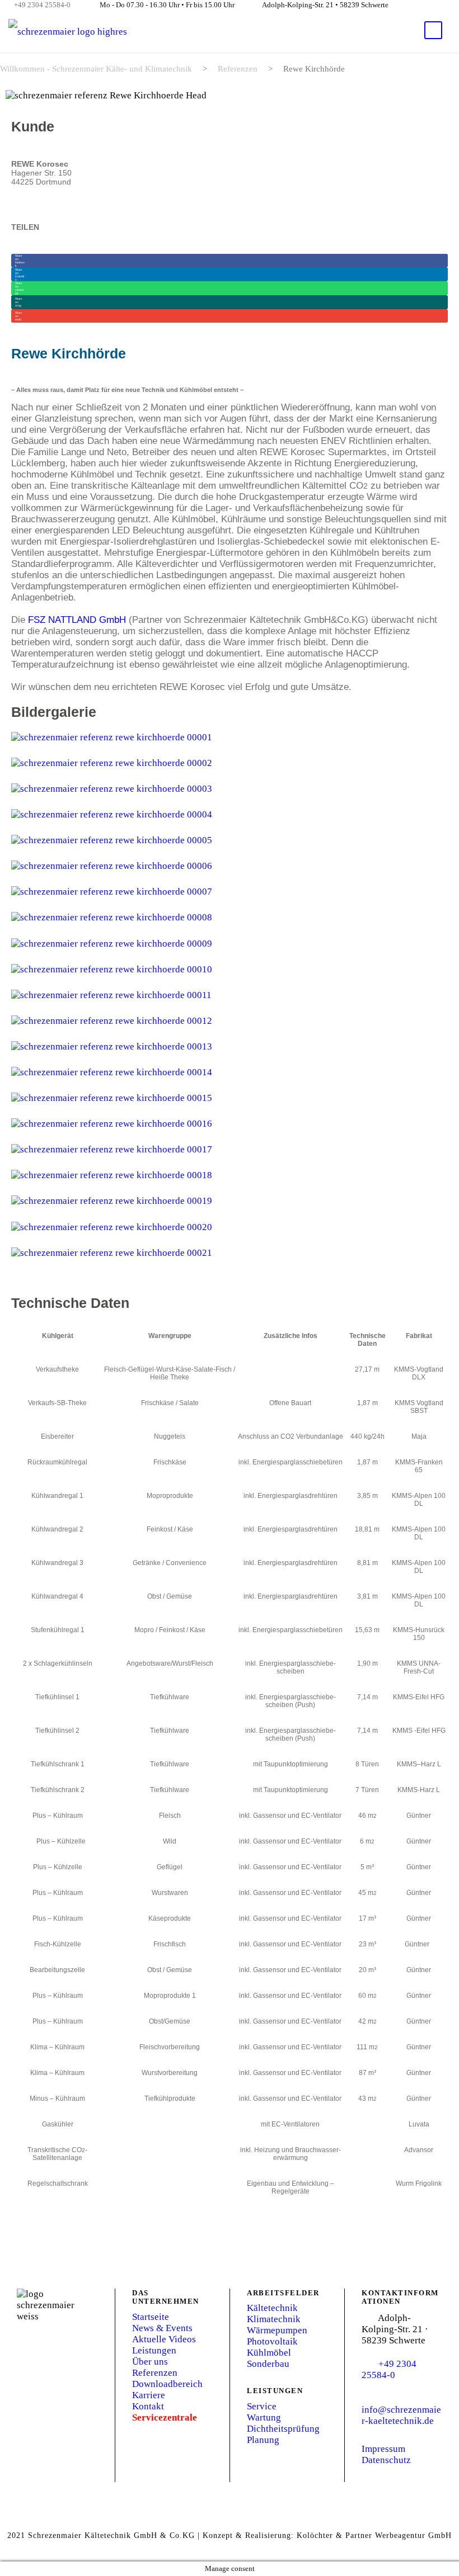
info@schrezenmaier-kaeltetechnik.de (401, 2415)
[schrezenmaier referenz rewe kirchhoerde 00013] (112, 1046)
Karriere (149, 2395)
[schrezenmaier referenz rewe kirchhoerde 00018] (112, 1174)
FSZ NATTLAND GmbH (77, 620)
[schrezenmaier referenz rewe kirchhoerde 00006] (112, 865)
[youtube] (456, 4)
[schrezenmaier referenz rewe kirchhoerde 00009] (112, 942)
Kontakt (148, 2406)
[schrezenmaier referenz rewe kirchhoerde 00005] (112, 840)
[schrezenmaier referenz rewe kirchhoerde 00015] (112, 1097)
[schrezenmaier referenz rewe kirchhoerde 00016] (112, 1123)
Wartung (264, 2417)
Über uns (150, 2362)
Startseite (151, 2317)
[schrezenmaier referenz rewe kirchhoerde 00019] (112, 1200)
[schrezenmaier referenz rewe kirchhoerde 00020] (112, 1226)
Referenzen (155, 2373)
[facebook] (437, 4)
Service (262, 2406)
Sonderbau (268, 2364)
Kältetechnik (272, 2308)
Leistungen (154, 2350)
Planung (263, 2440)
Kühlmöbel (269, 2353)
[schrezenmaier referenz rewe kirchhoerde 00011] (111, 994)
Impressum (383, 2449)
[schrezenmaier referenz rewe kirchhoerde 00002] (112, 762)
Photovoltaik (272, 2341)
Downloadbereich (167, 2384)
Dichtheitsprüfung (283, 2429)
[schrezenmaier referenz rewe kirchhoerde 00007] (112, 891)
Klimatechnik (274, 2319)
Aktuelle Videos (164, 2339)
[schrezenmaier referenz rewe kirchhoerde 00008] (112, 917)
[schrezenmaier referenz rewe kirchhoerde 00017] (112, 1149)
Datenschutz (386, 2460)
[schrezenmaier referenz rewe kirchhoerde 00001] (112, 737)
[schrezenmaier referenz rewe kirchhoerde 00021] (112, 1252)
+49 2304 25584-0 (42, 5)
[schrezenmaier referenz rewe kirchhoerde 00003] (112, 788)
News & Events (162, 2328)
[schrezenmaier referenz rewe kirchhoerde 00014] (112, 1072)
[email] (417, 4)
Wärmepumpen (277, 2330)
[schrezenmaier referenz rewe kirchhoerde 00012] (112, 1020)
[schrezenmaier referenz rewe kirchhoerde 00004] (112, 814)
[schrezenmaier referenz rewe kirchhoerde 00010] (112, 969)
